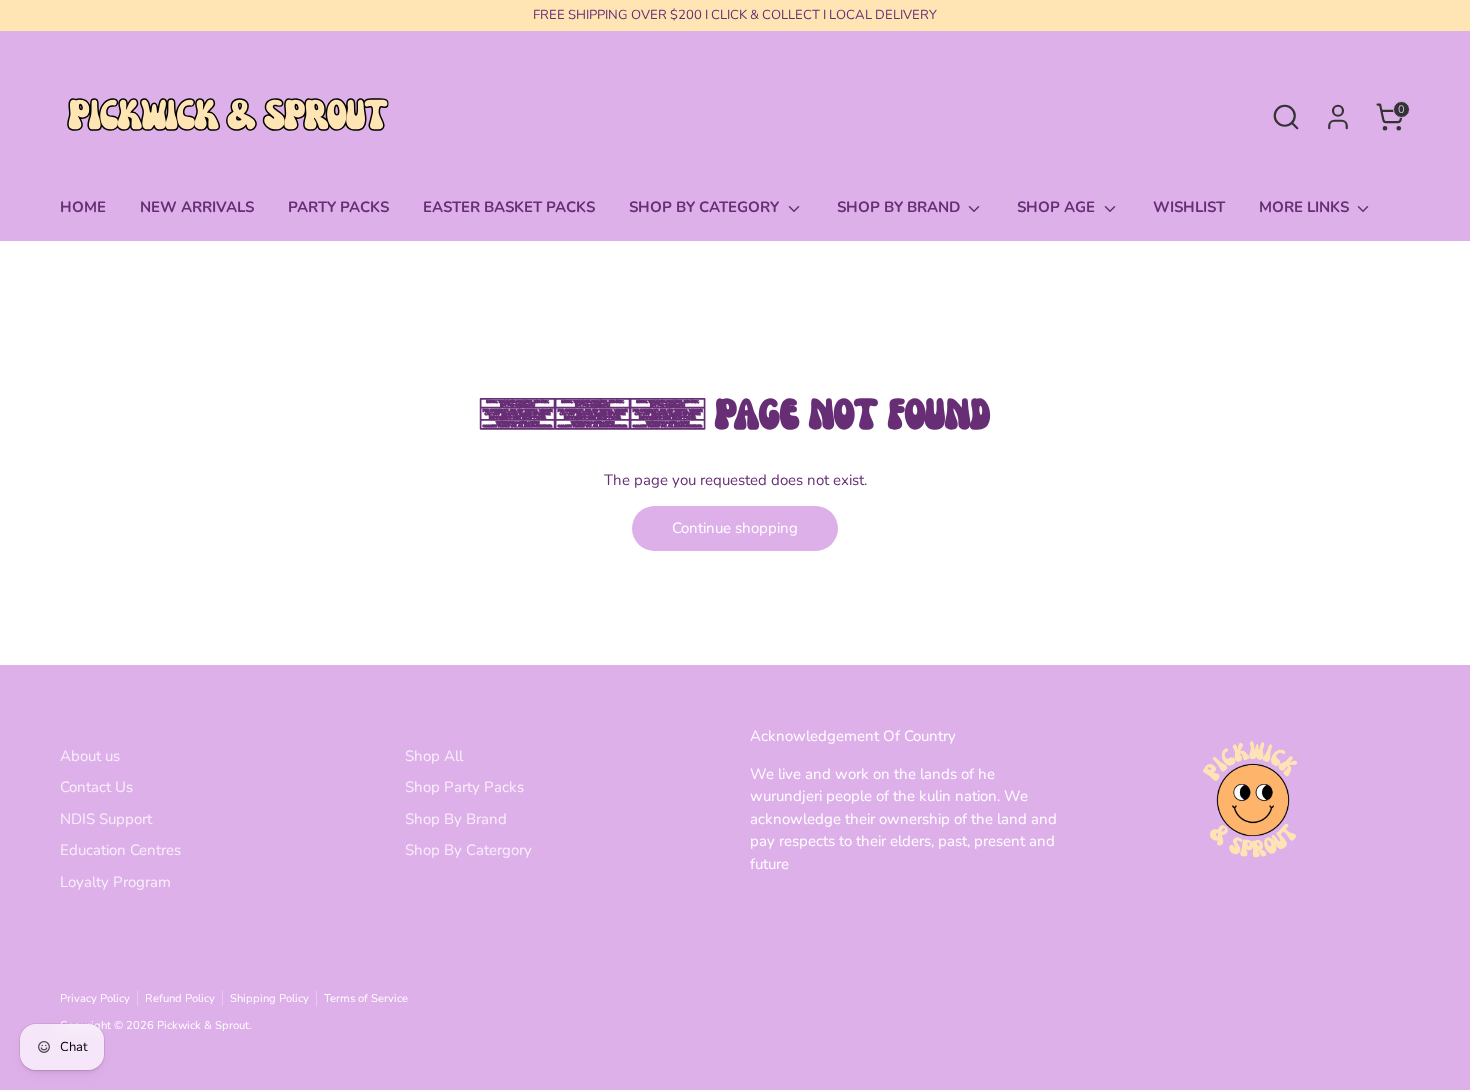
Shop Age (1058, 207)
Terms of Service (366, 998)
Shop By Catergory (468, 850)
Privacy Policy (95, 998)
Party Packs (338, 207)
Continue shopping (735, 528)
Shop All (434, 756)
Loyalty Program (115, 882)
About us (90, 756)
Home (83, 207)
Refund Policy (180, 998)
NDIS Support (106, 819)
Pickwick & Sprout (203, 1025)
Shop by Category (706, 207)
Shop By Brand (456, 819)
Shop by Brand (900, 207)
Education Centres (120, 850)
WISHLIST (1189, 207)
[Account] (1338, 117)
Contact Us (96, 787)
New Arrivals (197, 207)
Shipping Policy (269, 998)
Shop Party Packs (464, 787)
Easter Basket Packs (509, 207)
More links (1306, 207)
